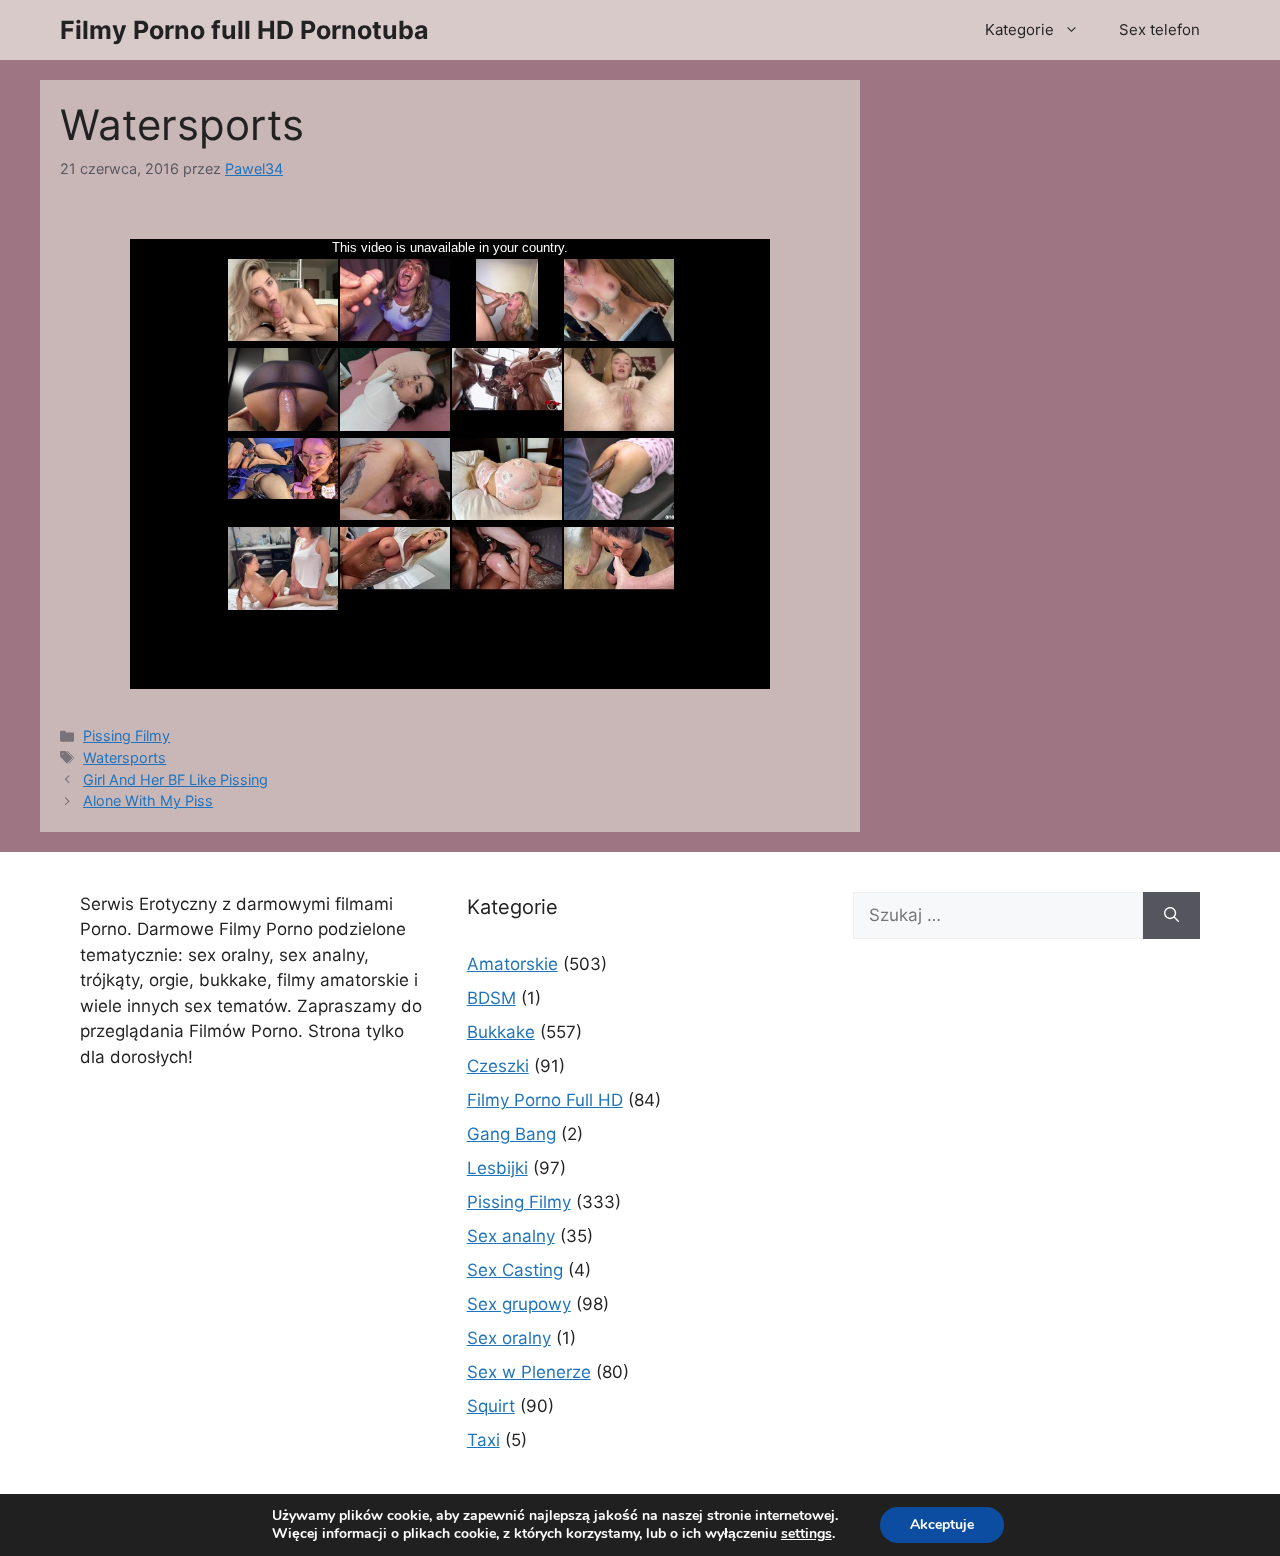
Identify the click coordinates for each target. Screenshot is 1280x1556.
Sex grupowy (519, 1304)
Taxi (483, 1440)
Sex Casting (515, 1270)
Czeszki (498, 1066)
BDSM (491, 998)
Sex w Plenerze (529, 1372)
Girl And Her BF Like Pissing (175, 779)
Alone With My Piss (148, 800)
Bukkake (501, 1032)
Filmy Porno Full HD (545, 1100)
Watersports (124, 757)
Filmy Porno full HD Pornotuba (244, 30)
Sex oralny (509, 1338)
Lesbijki (497, 1168)
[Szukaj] (1171, 916)
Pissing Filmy (126, 735)
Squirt (491, 1406)
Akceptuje (942, 1524)
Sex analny (511, 1236)
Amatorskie (512, 964)
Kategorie (1019, 29)
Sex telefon (1159, 29)
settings (806, 1534)
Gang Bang (511, 1134)
